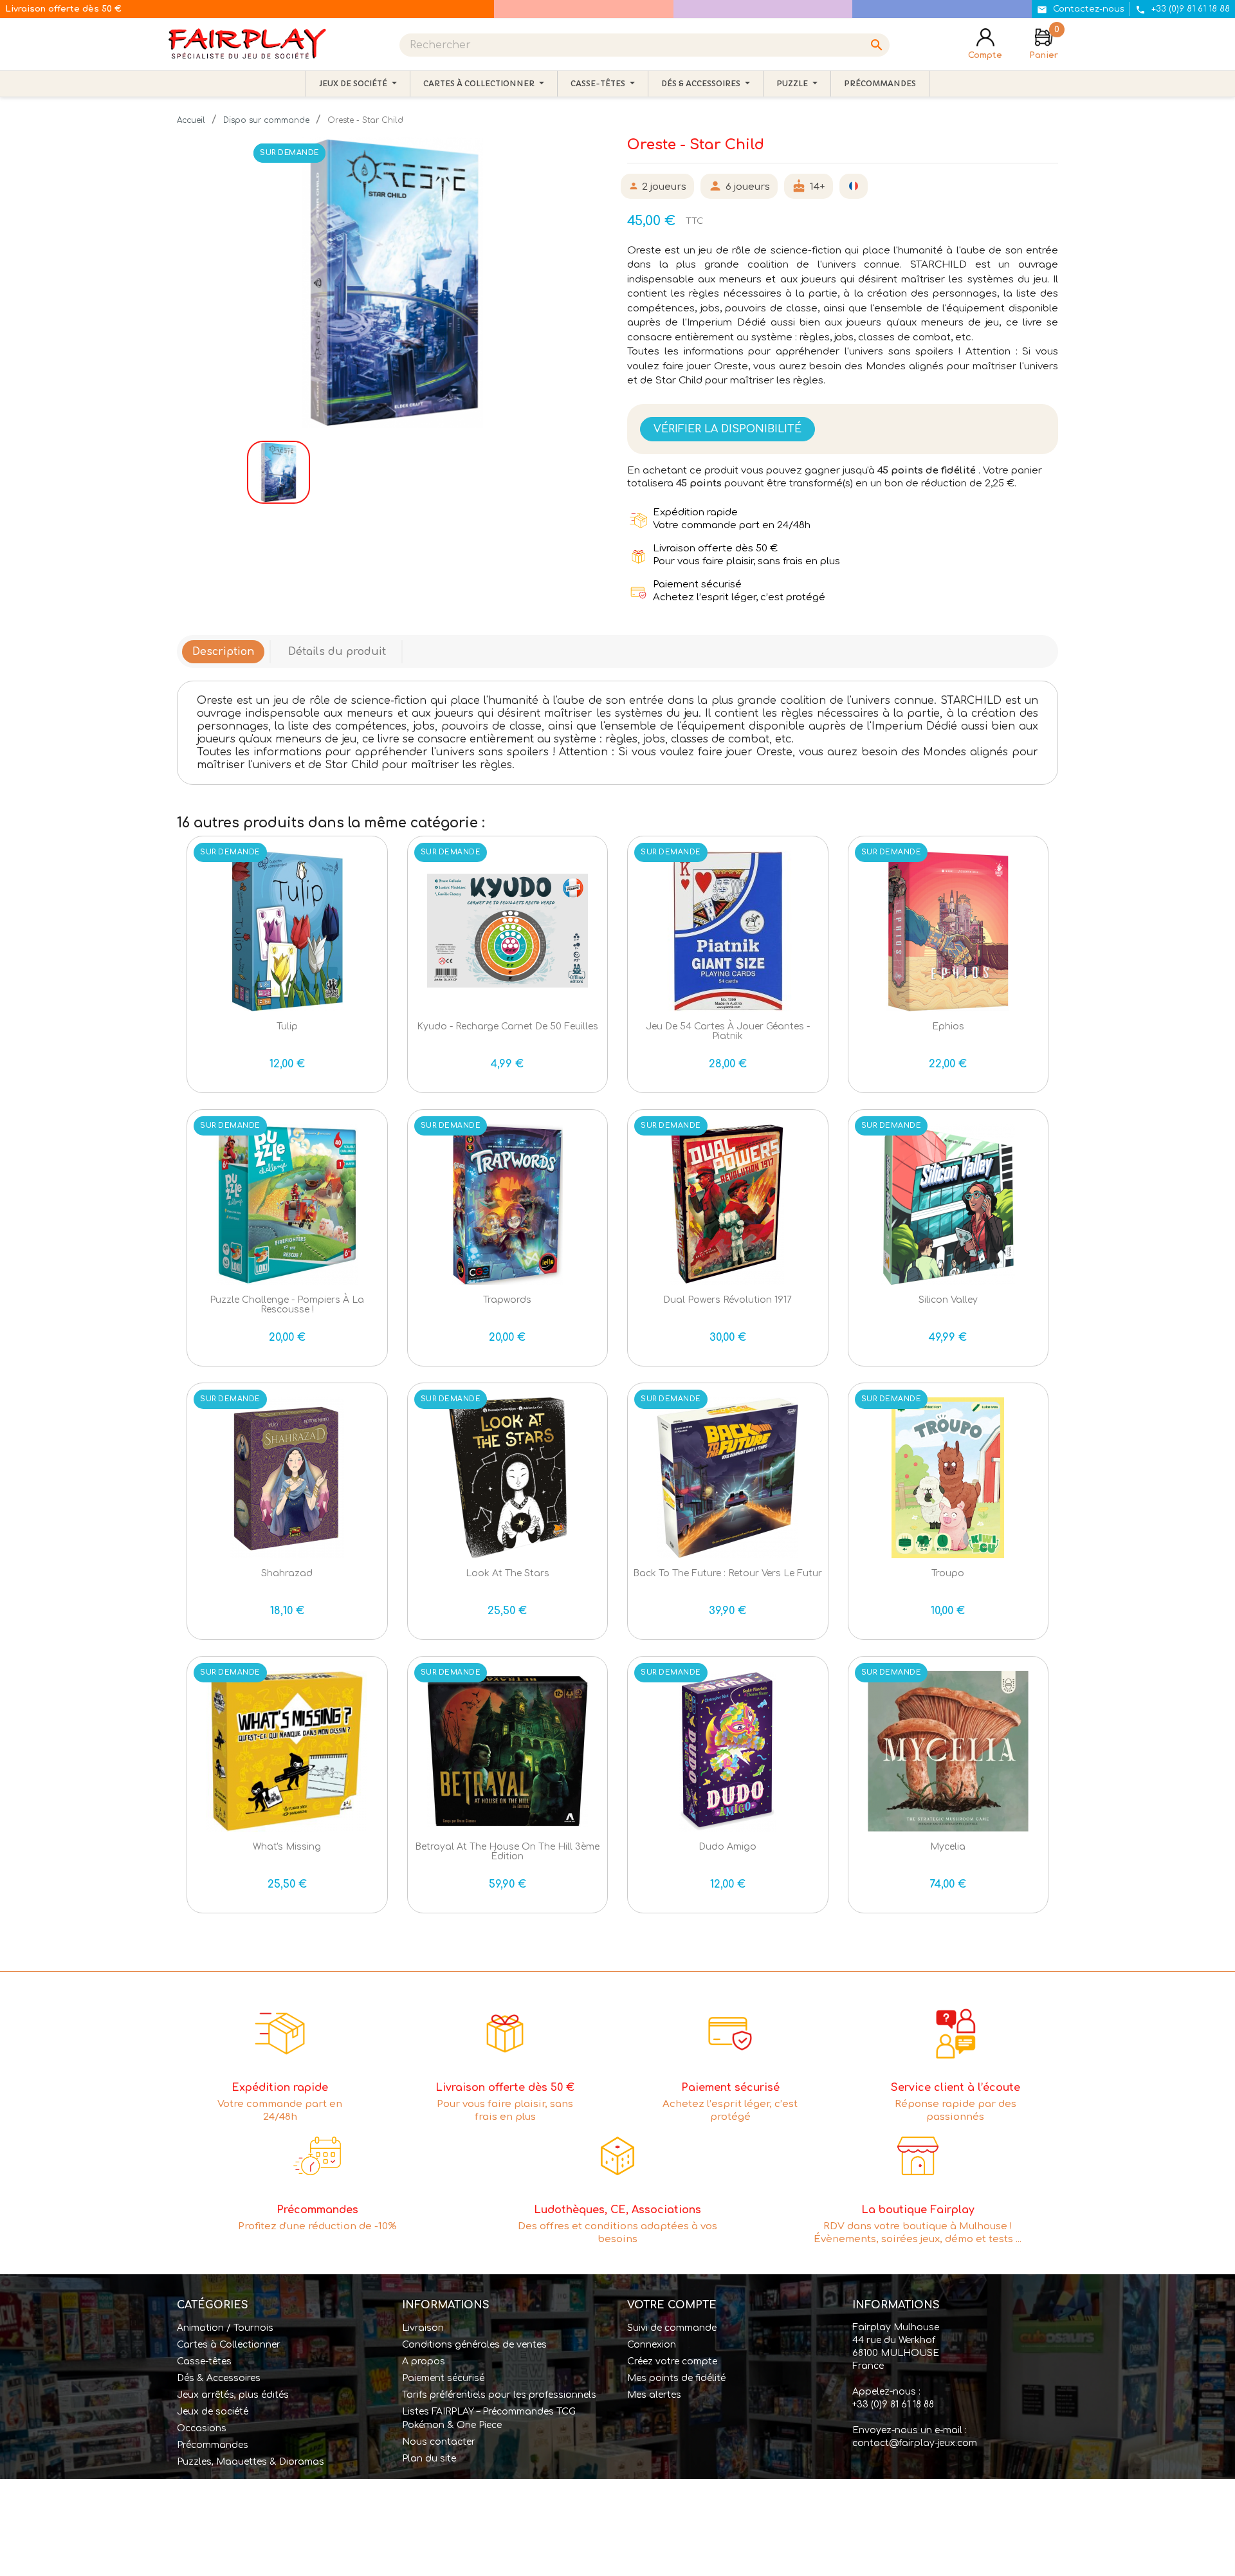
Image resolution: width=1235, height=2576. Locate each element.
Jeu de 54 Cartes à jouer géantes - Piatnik (728, 1031)
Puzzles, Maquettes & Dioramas (251, 2462)
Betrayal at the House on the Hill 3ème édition (507, 1852)
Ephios (948, 1026)
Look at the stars (508, 1573)
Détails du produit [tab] (337, 652)
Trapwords (507, 1300)
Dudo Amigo (727, 1847)
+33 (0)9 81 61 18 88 (893, 2405)
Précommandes (213, 2445)
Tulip (287, 1026)
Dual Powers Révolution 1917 (727, 1300)
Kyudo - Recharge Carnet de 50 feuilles (508, 1026)
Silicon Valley (948, 1300)
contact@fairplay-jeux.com (915, 2443)
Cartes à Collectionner (229, 2345)
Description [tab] (223, 652)
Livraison (423, 2328)
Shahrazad (287, 1573)
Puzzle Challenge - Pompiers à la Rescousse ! (287, 1305)
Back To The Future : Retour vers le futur (727, 1573)
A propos (424, 2361)
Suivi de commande (672, 2328)
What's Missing (287, 1847)
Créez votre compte (672, 2361)
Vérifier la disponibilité (727, 429)
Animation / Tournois (225, 2328)
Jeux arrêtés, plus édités (233, 2395)
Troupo (948, 1573)
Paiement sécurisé (443, 2378)
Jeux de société (213, 2412)
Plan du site (429, 2459)
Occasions (202, 2428)
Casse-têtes (204, 2361)
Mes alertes (654, 2395)
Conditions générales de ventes (474, 2345)
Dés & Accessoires (219, 2378)
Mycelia (948, 1847)
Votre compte (672, 2305)
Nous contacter (439, 2442)
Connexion (652, 2345)
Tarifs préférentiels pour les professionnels (499, 2395)
